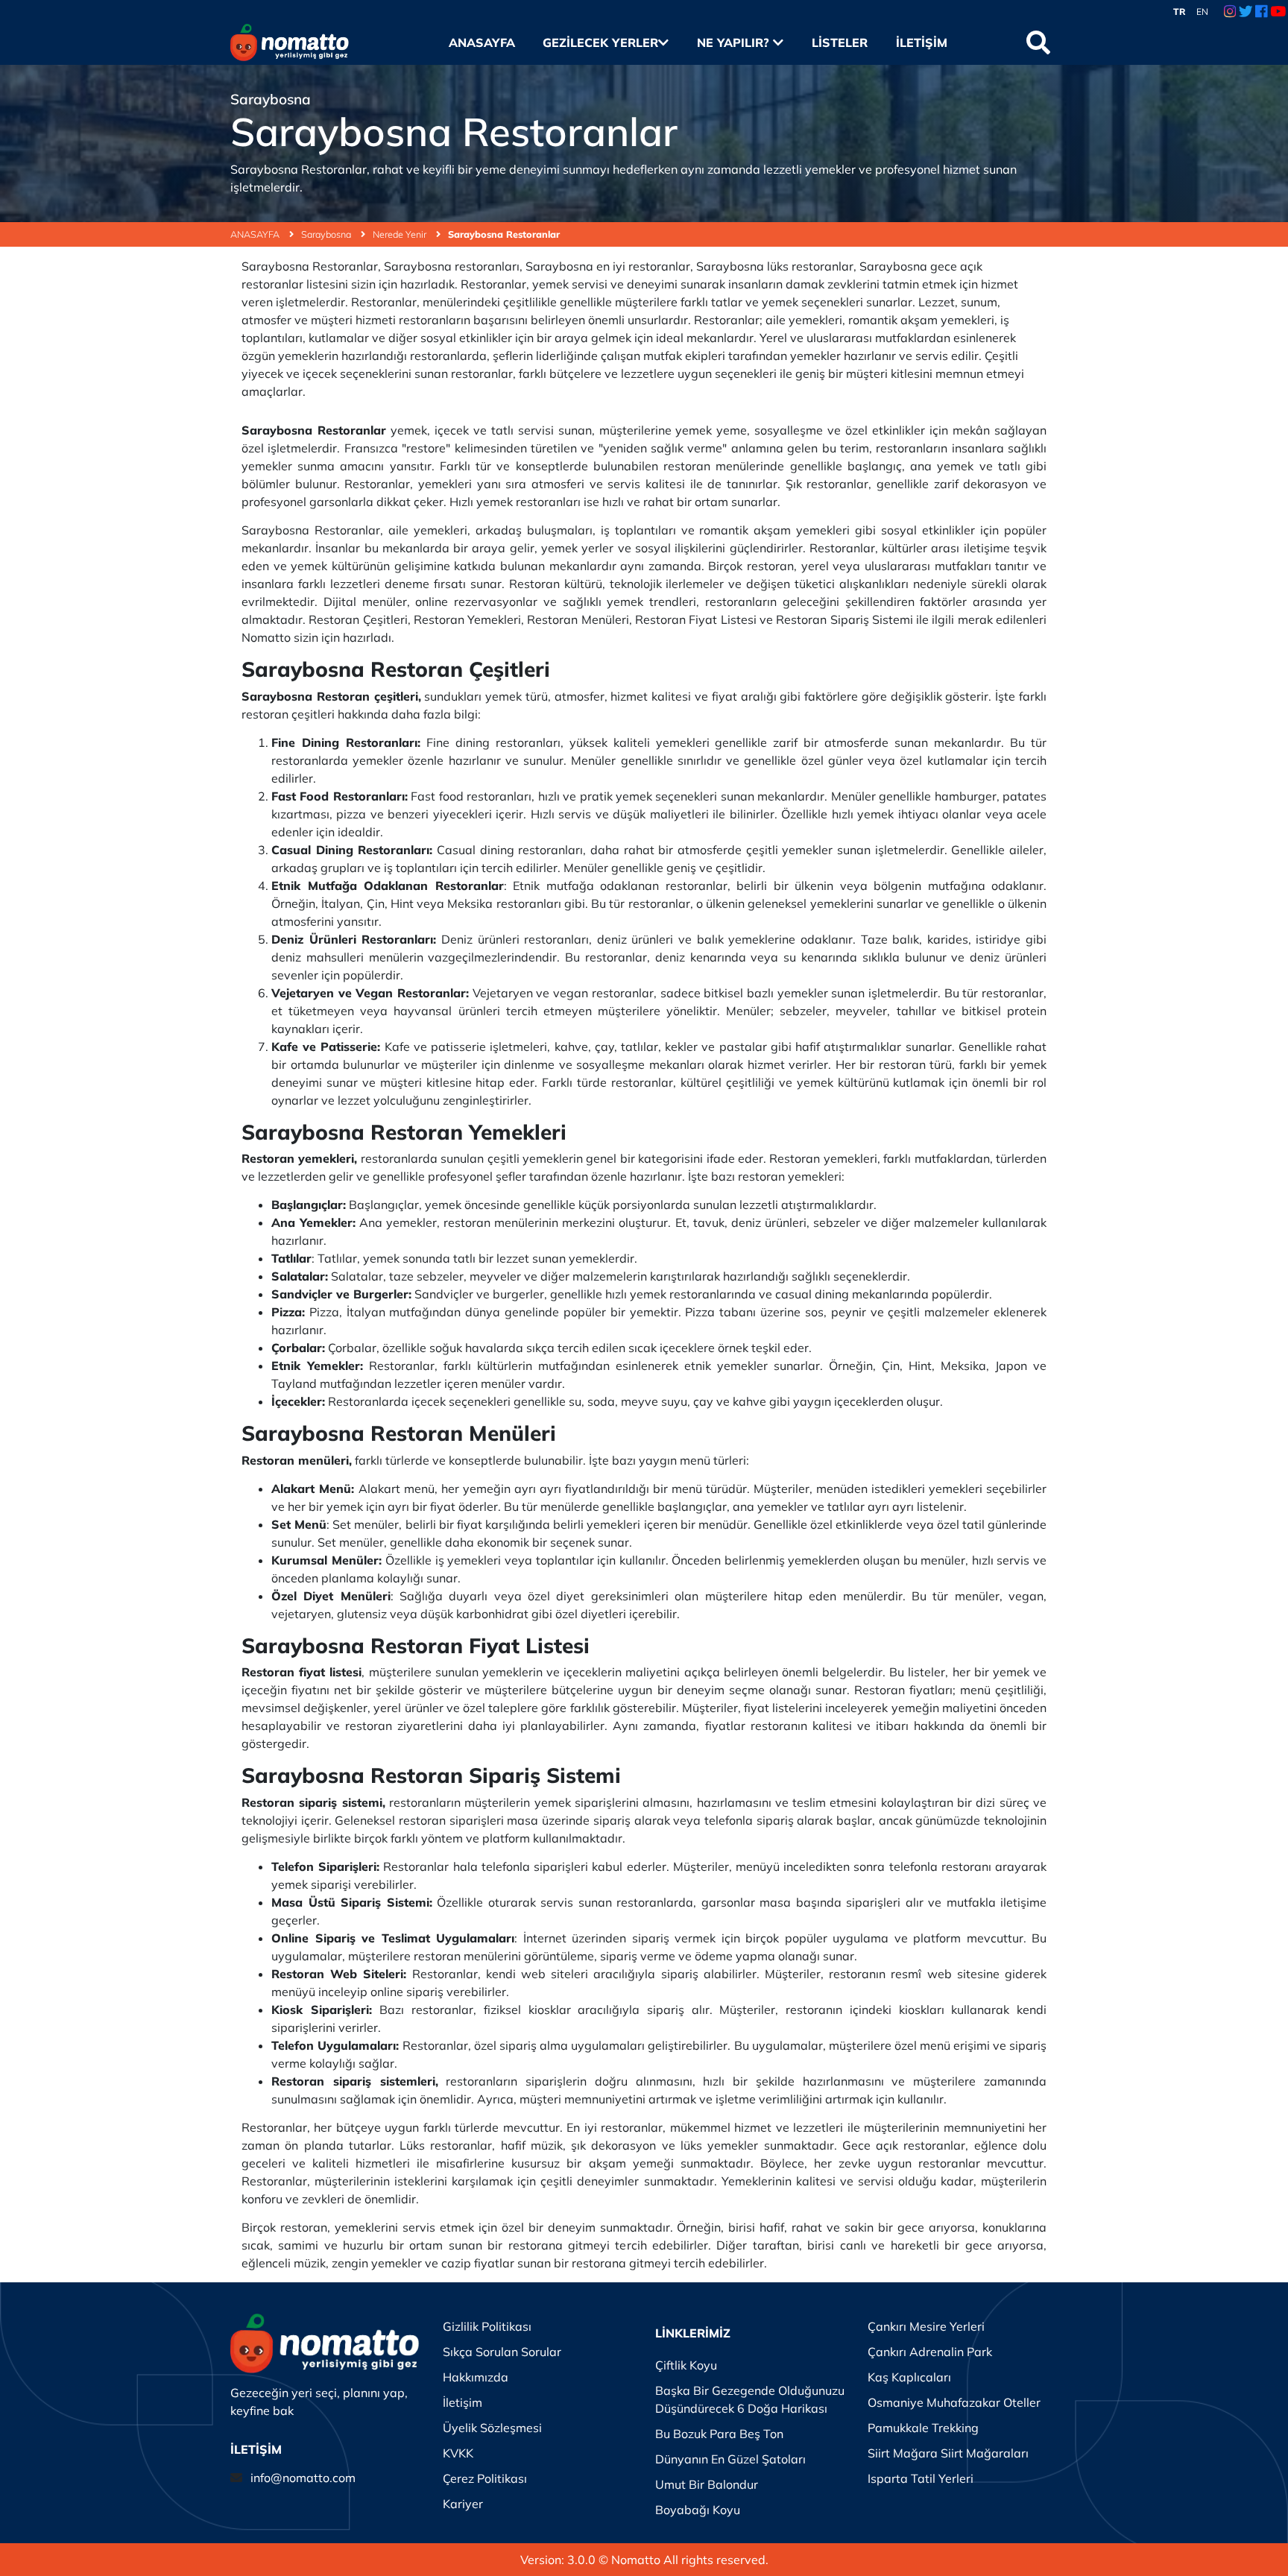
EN (1202, 12)
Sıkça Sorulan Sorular (502, 2352)
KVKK (458, 2453)
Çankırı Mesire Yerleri (926, 2326)
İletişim (921, 42)
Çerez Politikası (485, 2478)
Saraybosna (327, 234)
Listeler (839, 42)
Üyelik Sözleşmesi (492, 2428)
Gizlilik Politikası (487, 2326)
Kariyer (463, 2504)
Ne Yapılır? (735, 42)
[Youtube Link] (1278, 12)
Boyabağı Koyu (698, 2510)
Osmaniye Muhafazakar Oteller (954, 2402)
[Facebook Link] (1261, 12)
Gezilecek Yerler (600, 42)
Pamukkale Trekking (923, 2428)
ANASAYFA (256, 234)
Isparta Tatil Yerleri (921, 2478)
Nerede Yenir (401, 234)
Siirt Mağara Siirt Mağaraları (948, 2453)
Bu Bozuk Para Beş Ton (719, 2434)
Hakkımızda (476, 2377)
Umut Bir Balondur (707, 2484)
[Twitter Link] (1246, 12)
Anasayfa (482, 42)
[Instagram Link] (1230, 12)
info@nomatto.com (303, 2478)
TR (1180, 12)
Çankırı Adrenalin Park (930, 2352)
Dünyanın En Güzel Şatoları (730, 2459)
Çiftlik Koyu (686, 2365)
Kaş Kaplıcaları (909, 2377)
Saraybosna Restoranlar (504, 234)
